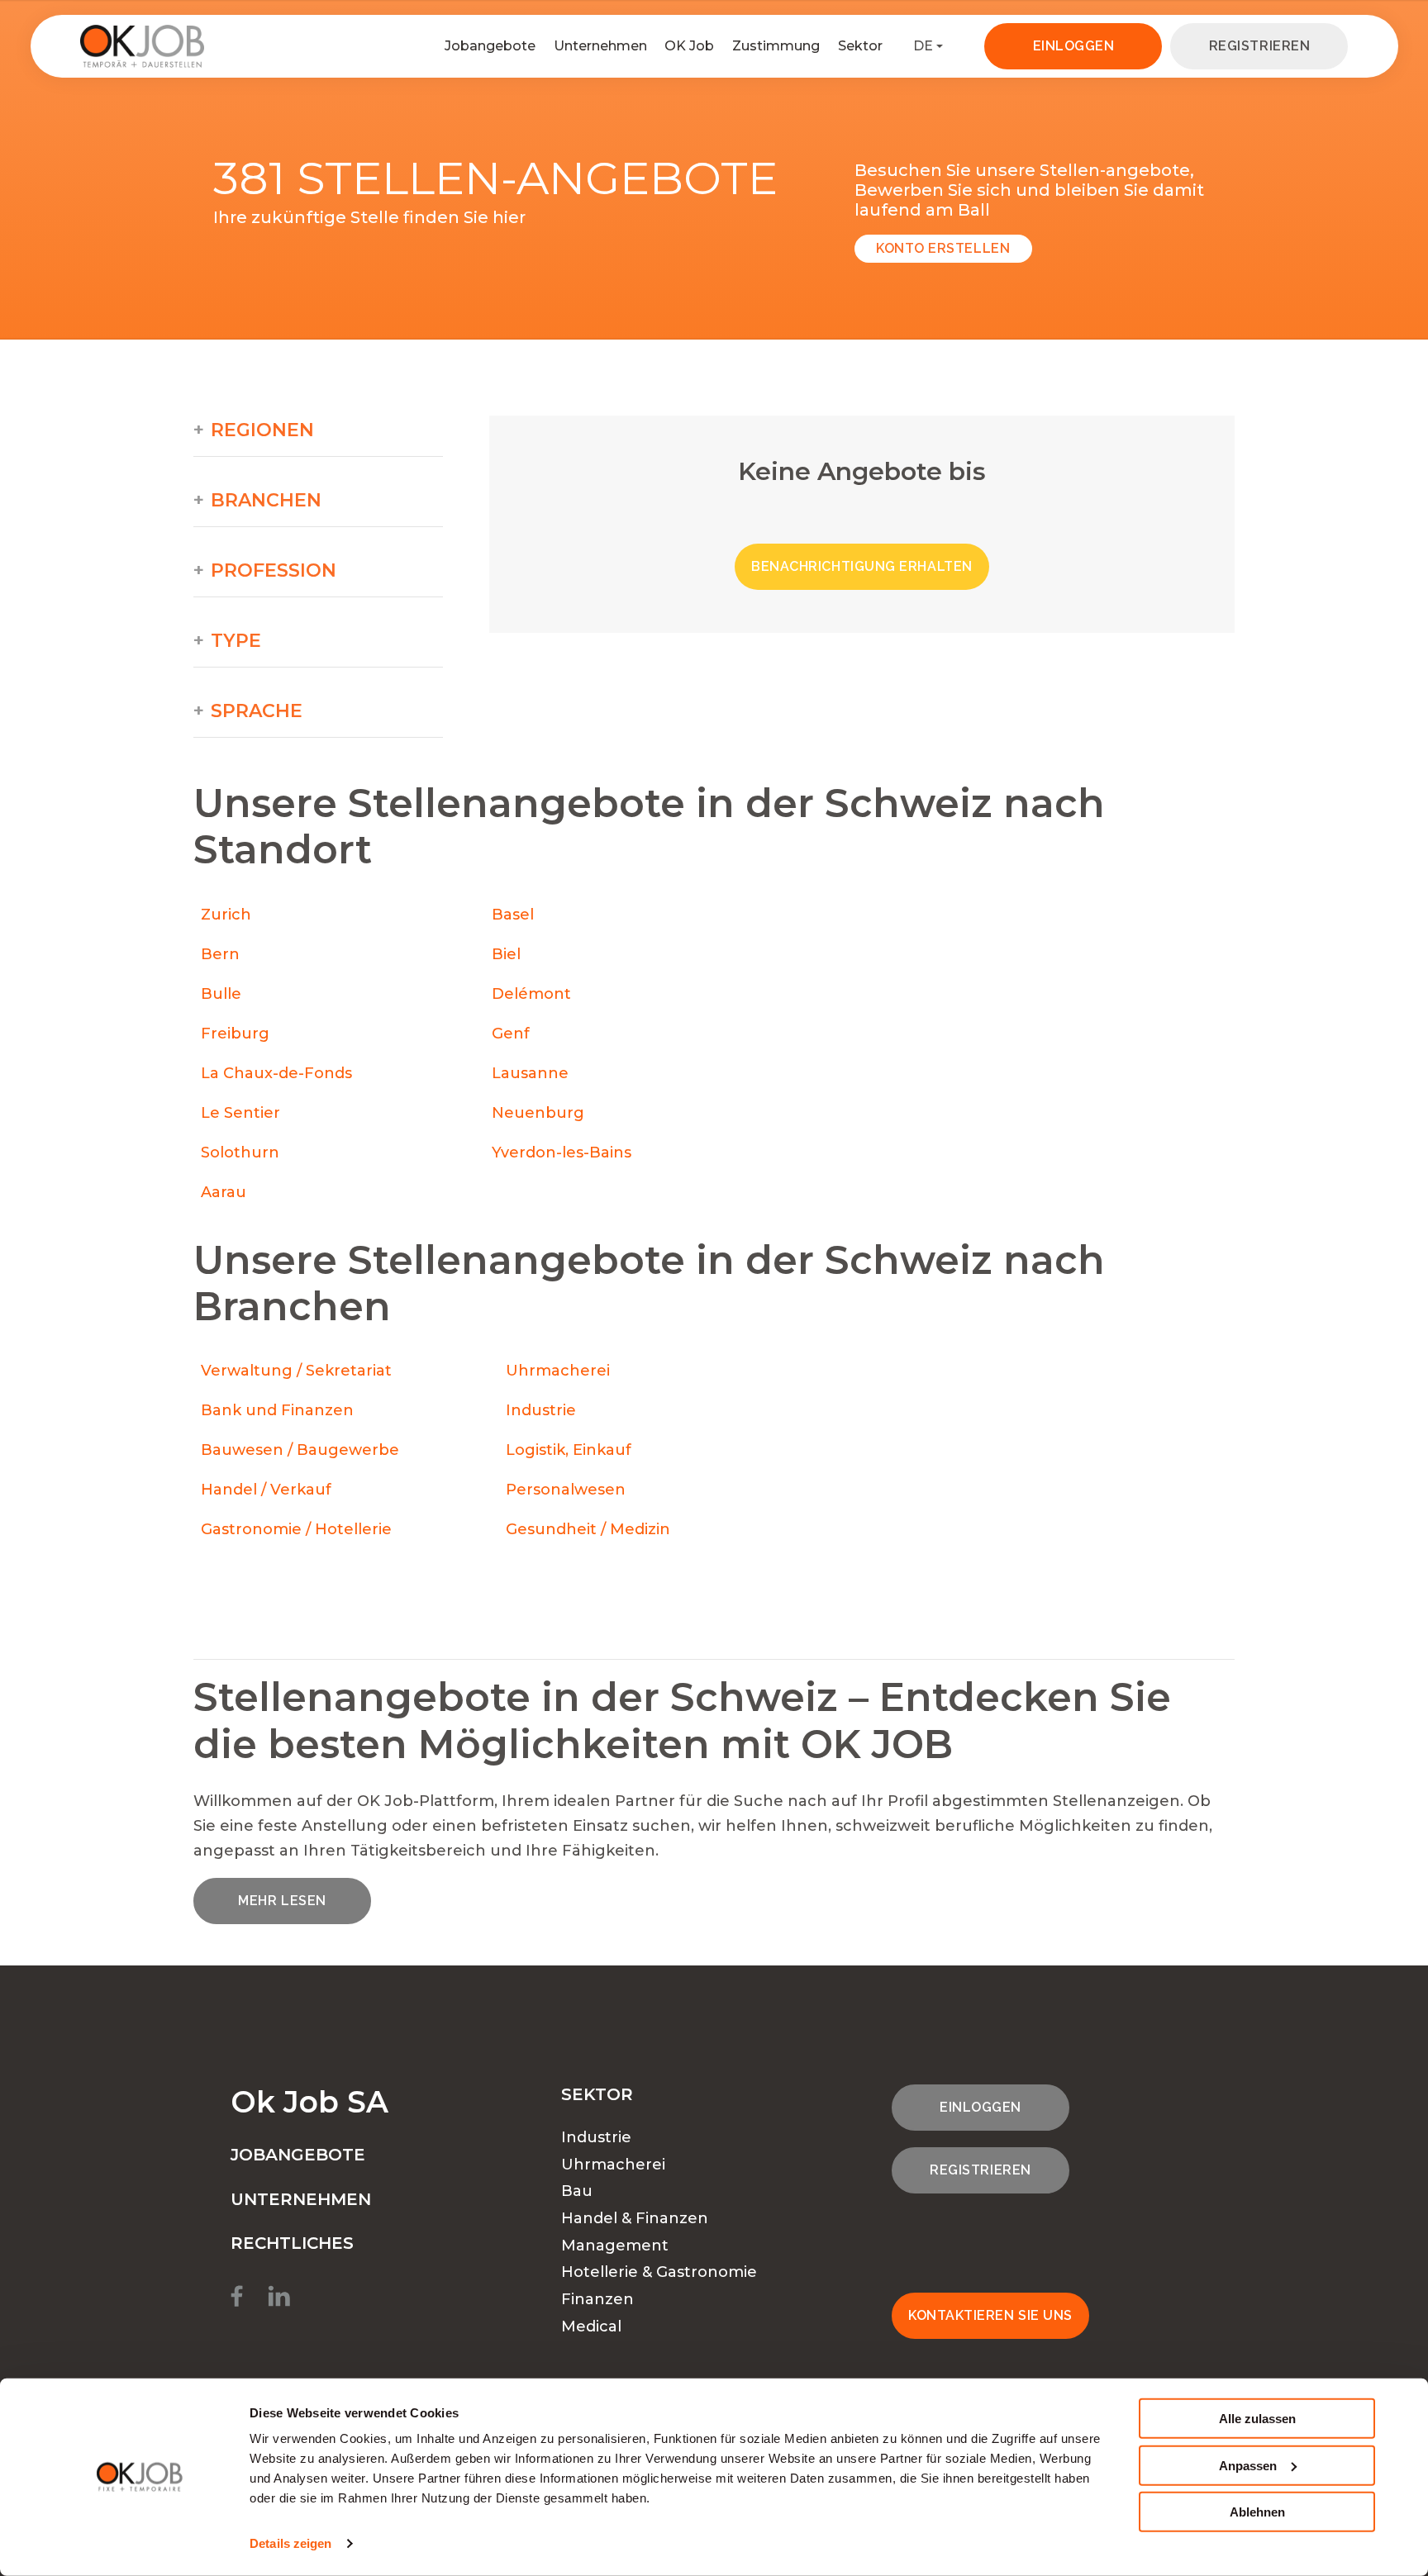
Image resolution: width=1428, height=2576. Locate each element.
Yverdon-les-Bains (562, 1153)
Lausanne (530, 1073)
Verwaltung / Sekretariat (296, 1371)
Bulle (221, 994)
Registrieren (1259, 46)
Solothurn (240, 1153)
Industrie (541, 1410)
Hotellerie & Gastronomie (659, 2272)
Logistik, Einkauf (569, 1450)
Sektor (860, 46)
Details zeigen (290, 2543)
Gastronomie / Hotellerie (296, 1529)
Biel (506, 954)
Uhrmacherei (558, 1371)
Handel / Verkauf (266, 1490)
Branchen (266, 501)
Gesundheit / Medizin (588, 1529)
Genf (511, 1034)
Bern (220, 954)
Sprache (257, 711)
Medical (591, 2326)
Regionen (262, 430)
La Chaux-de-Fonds (276, 1073)
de (923, 46)
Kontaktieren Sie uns (990, 2315)
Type (236, 641)
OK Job (689, 46)
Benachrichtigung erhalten (862, 566)
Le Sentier (240, 1113)
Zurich (226, 915)
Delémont (531, 994)
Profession (274, 571)
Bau (577, 2191)
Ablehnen (1257, 2512)
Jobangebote (490, 46)
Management (615, 2246)
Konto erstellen (943, 248)
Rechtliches (292, 2243)
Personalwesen (566, 1490)
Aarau (224, 1192)
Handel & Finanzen (635, 2218)
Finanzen (597, 2299)
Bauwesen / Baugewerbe (300, 1450)
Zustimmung (776, 46)
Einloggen (1074, 46)
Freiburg (235, 1034)
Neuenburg (538, 1113)
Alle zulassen (1257, 2419)
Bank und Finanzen (277, 1410)
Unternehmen (600, 46)
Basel (513, 915)
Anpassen (1248, 2465)
